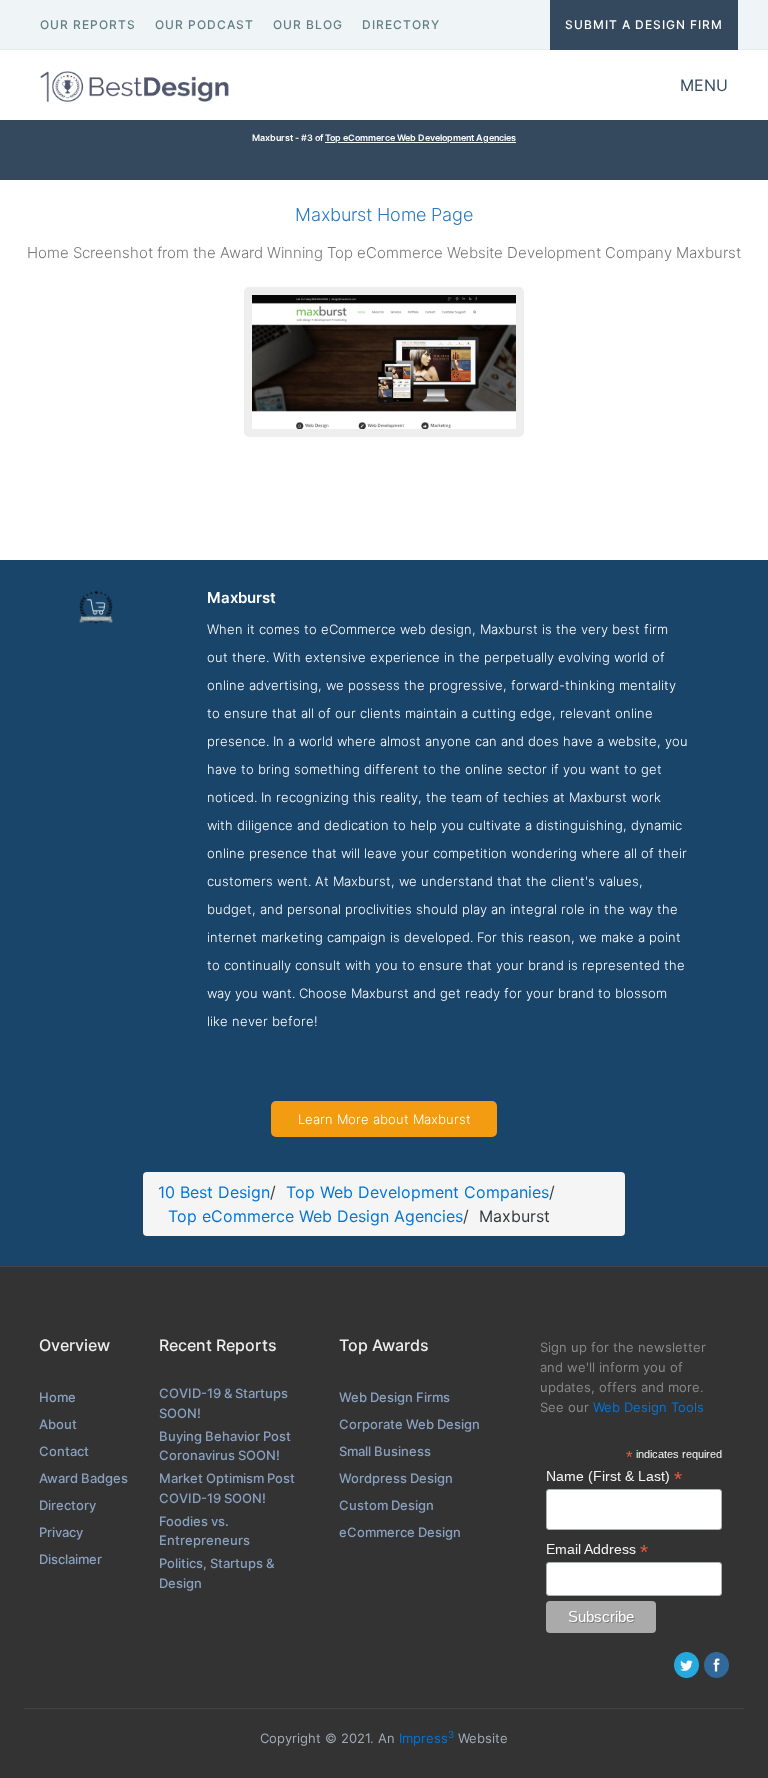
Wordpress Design (396, 1478)
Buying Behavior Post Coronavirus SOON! (225, 1446)
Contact (64, 1451)
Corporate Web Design (409, 1424)
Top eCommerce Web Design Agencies (315, 1216)
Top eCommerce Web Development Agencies (420, 137)
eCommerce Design (400, 1532)
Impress (426, 1738)
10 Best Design (214, 1192)
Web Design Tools (648, 1407)
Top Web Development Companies (417, 1192)
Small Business (385, 1451)
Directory (67, 1505)
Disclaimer (70, 1559)
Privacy (61, 1532)
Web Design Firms (394, 1397)
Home (57, 1397)
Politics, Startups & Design (216, 1573)
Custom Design (386, 1505)
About (58, 1424)
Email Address (597, 1549)
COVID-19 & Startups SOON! (223, 1403)
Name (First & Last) (614, 1476)
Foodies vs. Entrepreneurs (204, 1531)
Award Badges (83, 1478)
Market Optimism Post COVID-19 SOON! (227, 1488)
